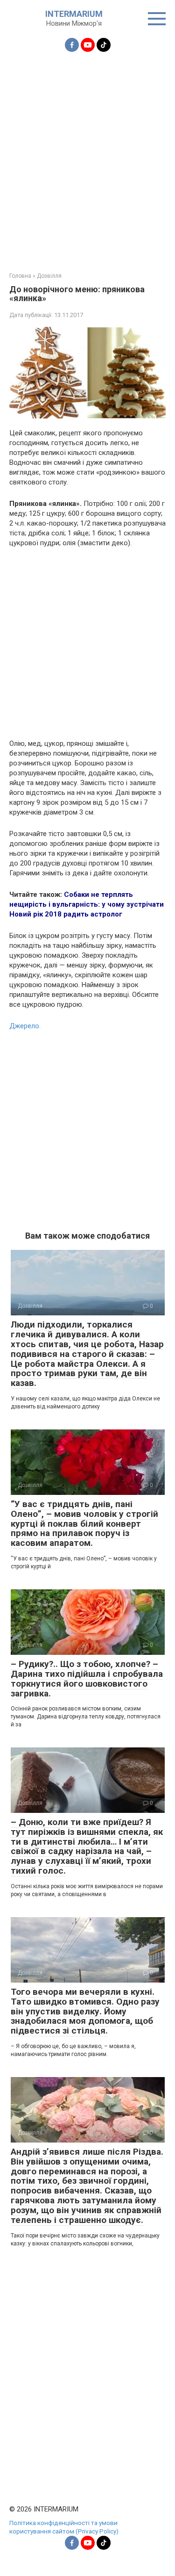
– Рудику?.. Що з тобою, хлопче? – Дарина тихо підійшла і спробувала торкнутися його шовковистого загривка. (87, 1679)
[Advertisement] (87, 156)
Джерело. (25, 1026)
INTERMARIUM (74, 14)
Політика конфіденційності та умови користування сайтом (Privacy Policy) (64, 2527)
